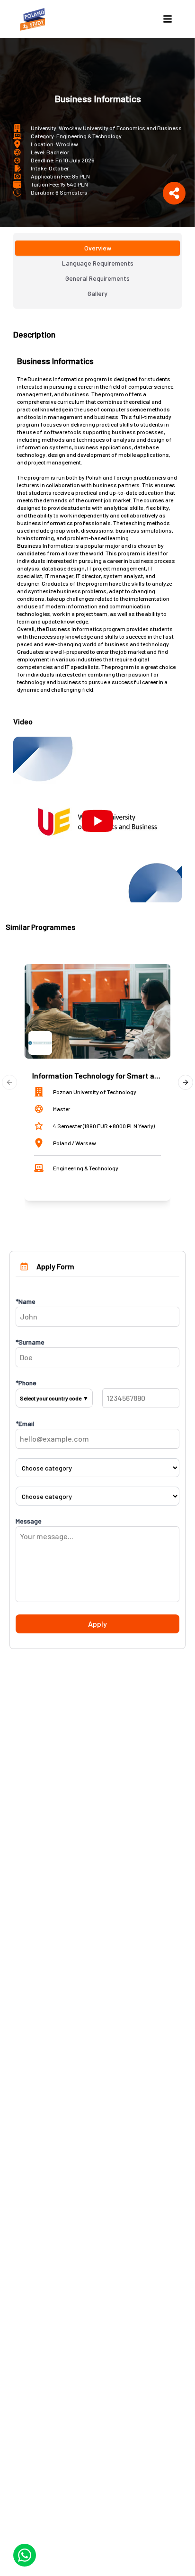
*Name (26, 1301)
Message (29, 1521)
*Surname (30, 1342)
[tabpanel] (97, 615)
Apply (97, 1624)
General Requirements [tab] (97, 278)
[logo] (34, 19)
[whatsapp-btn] (25, 2555)
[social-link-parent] (174, 193)
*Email (25, 1423)
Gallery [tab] (97, 293)
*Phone (26, 1383)
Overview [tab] (98, 248)
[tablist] (97, 271)
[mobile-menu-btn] (168, 19)
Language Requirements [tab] (98, 263)
